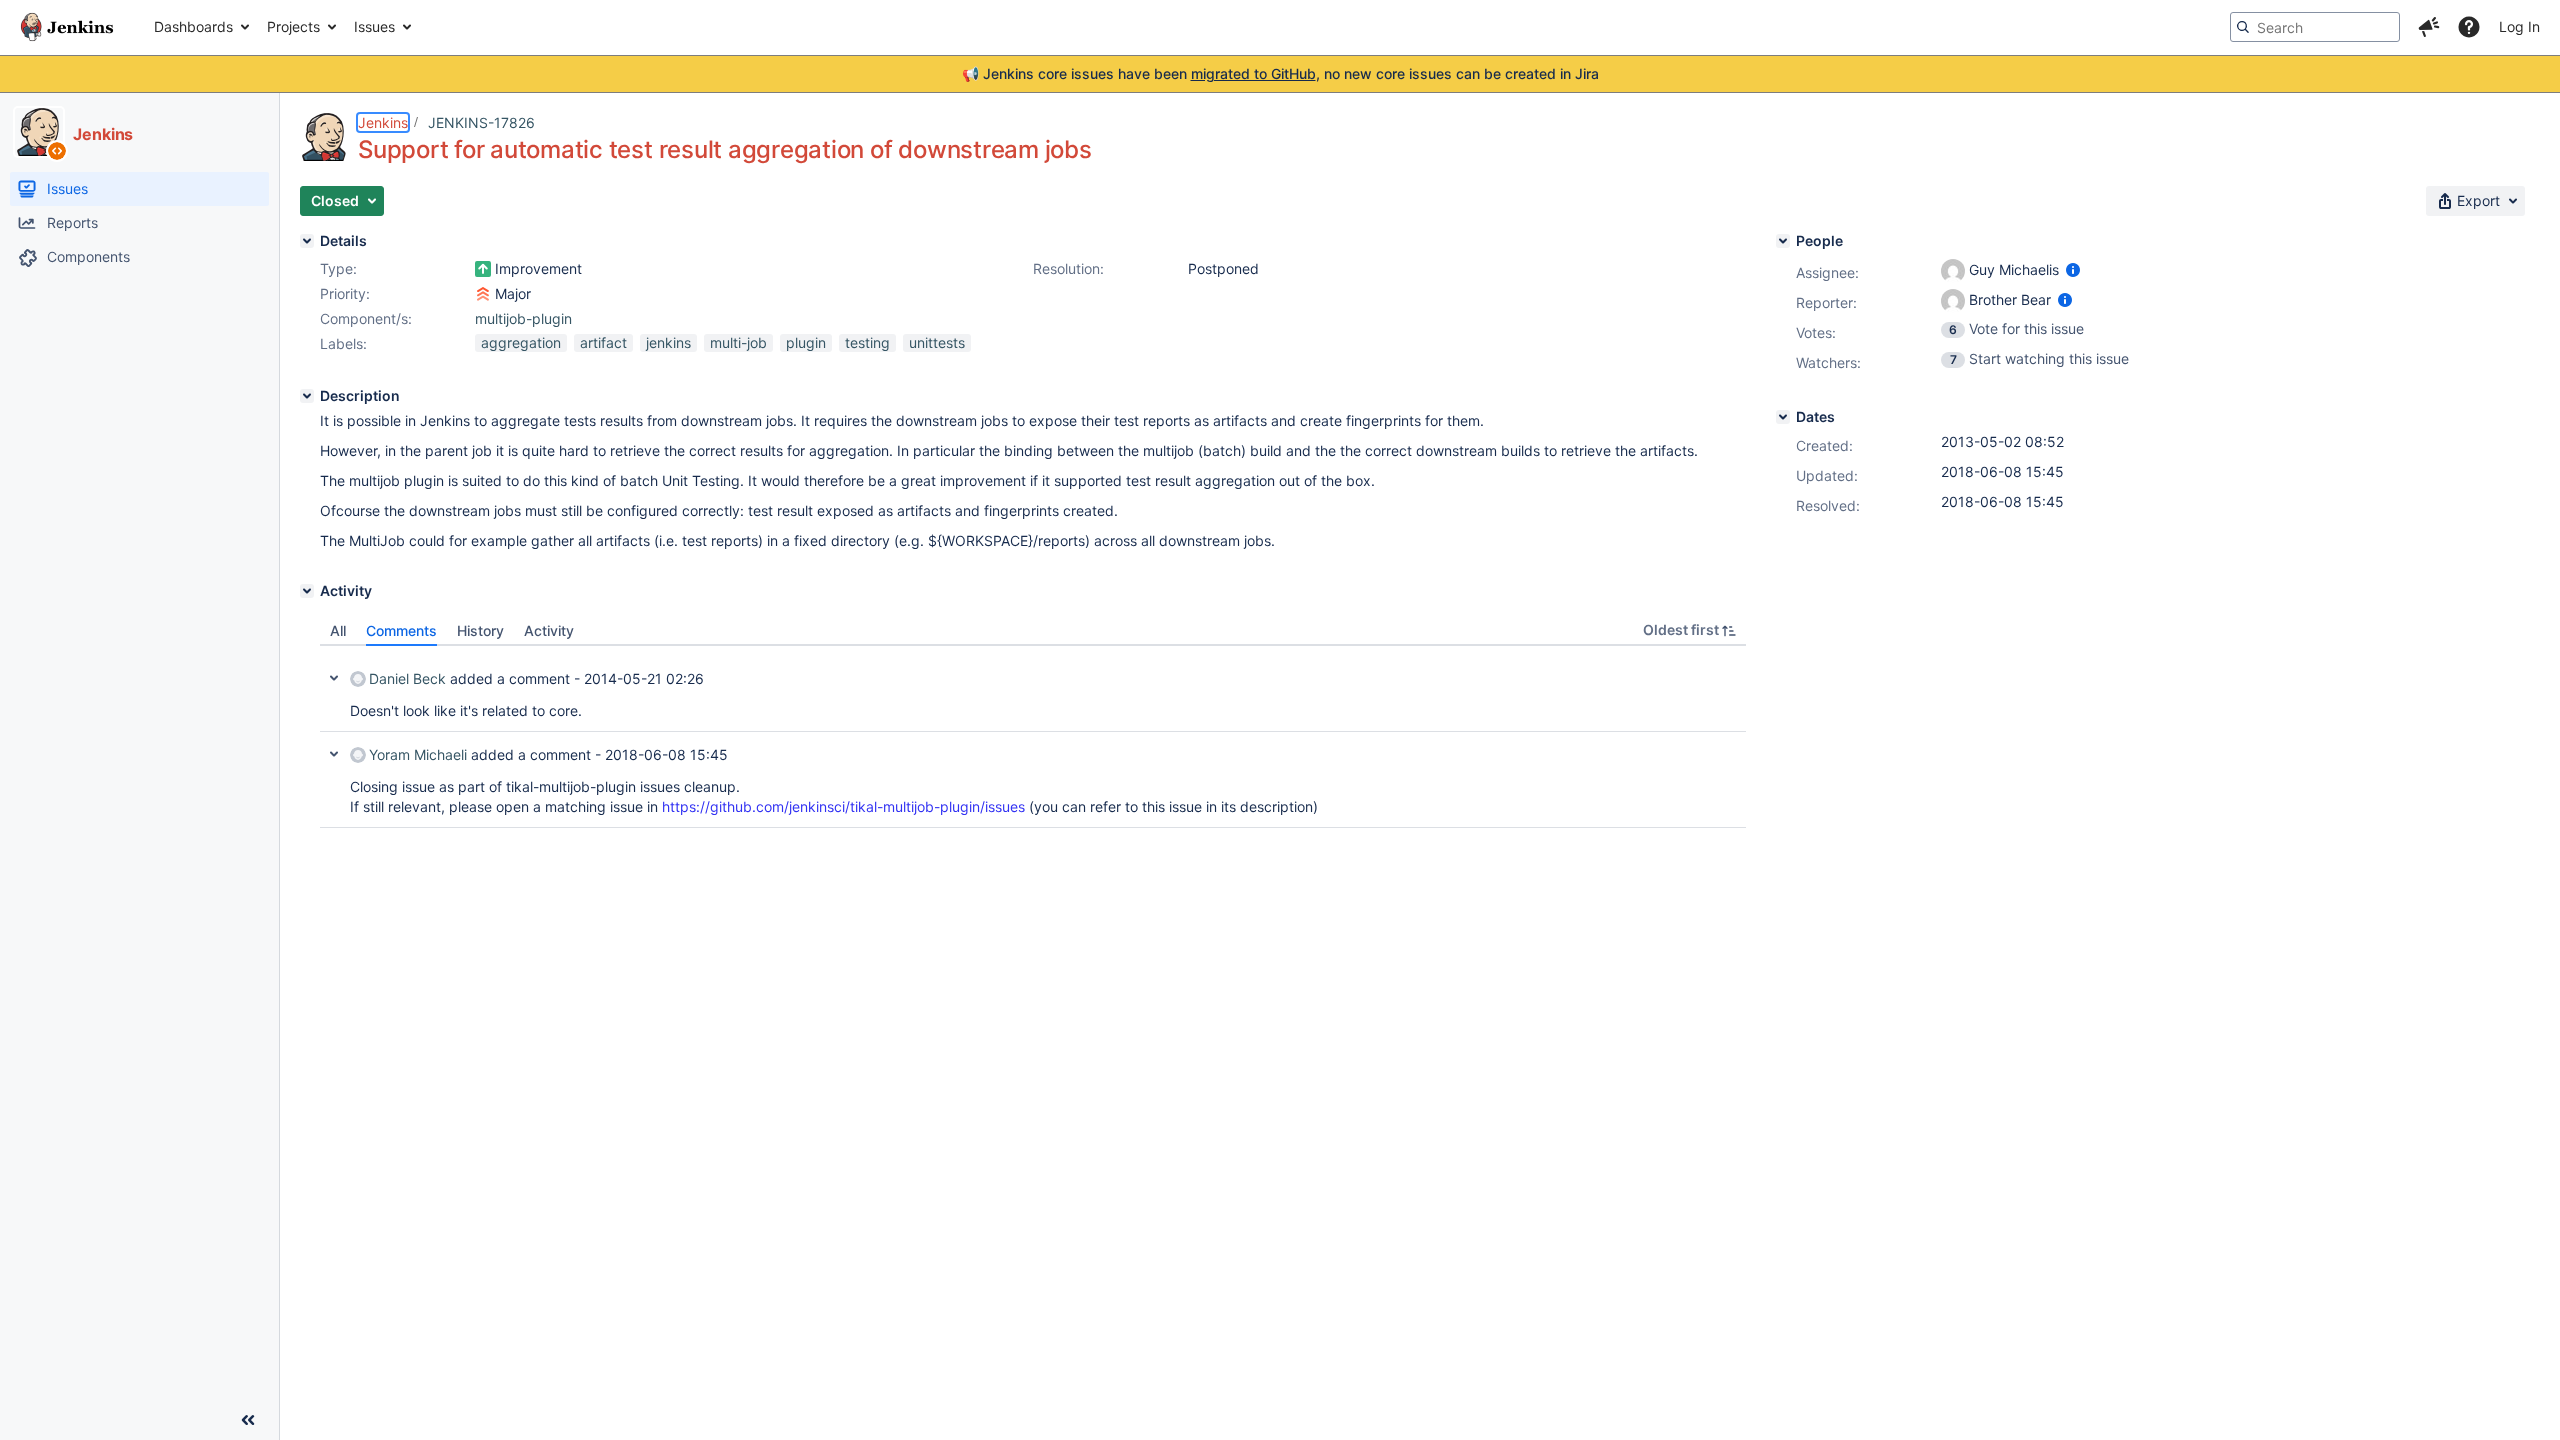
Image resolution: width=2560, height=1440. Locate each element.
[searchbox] (2315, 27)
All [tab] (338, 630)
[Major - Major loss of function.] (483, 294)
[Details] (307, 241)
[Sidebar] (248, 1420)
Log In (2519, 26)
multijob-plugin (523, 318)
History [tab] (480, 630)
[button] (2429, 27)
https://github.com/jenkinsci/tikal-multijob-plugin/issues (843, 806)
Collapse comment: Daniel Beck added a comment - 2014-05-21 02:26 (334, 678)
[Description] (307, 396)
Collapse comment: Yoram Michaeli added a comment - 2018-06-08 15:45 (334, 754)
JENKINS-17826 (481, 122)
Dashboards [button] (193, 26)
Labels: (343, 343)
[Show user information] (2073, 269)
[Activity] (307, 591)
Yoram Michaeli (418, 754)
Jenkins (383, 122)
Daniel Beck (407, 678)
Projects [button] (293, 26)
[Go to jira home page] (67, 27)
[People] (1783, 241)
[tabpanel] (1033, 737)
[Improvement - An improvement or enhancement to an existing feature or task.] (483, 269)
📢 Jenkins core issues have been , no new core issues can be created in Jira (1280, 73)
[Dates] (1783, 417)
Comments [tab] (401, 630)
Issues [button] (374, 26)
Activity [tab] (549, 630)
